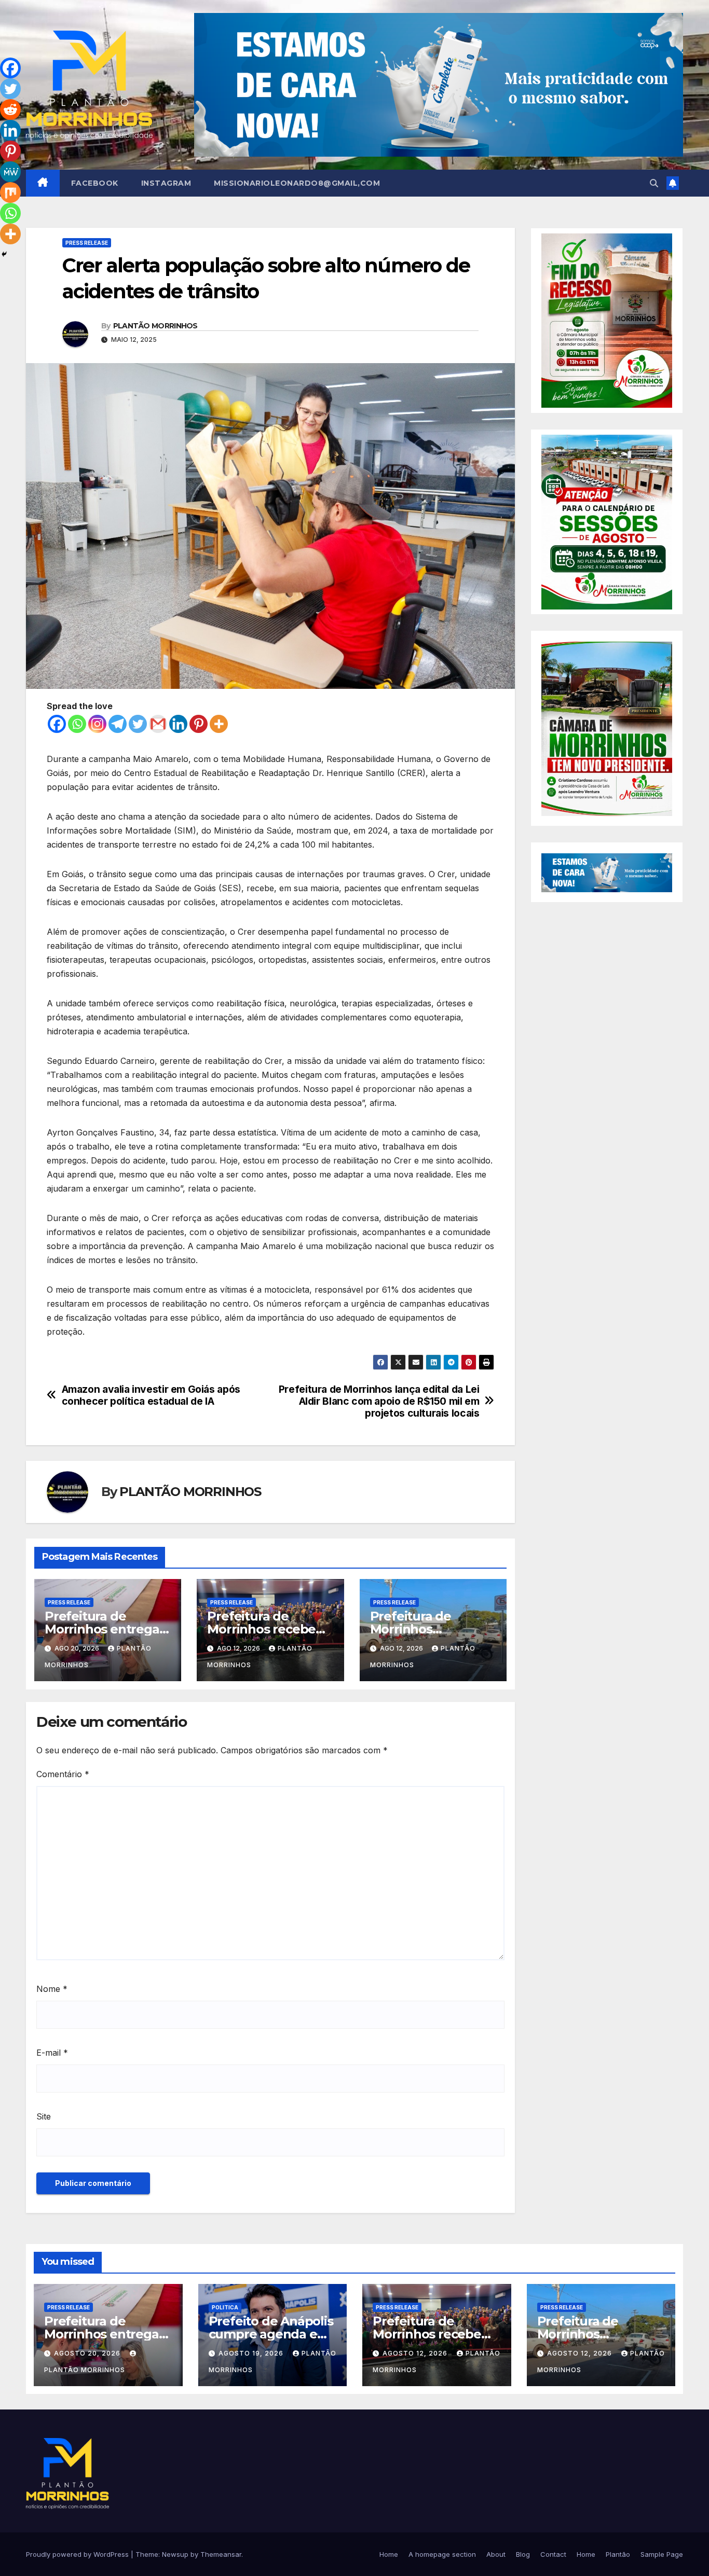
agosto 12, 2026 (416, 2353)
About (496, 2554)
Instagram (166, 183)
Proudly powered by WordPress (78, 2554)
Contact (553, 2554)
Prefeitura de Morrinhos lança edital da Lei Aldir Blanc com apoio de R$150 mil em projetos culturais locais (379, 1401)
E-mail (52, 2053)
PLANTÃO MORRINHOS (155, 326)
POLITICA (225, 2307)
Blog (523, 2554)
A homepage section (442, 2554)
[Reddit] (10, 109)
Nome (52, 1989)
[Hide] (4, 254)
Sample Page (662, 2554)
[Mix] (10, 192)
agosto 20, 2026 (88, 2353)
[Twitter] (138, 724)
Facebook (95, 183)
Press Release (87, 243)
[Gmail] (158, 724)
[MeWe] (10, 172)
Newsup (175, 2554)
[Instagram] (97, 724)
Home (389, 2554)
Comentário (63, 1774)
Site (44, 2116)
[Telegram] (118, 724)
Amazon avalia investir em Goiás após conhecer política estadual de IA (151, 1395)
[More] (219, 724)
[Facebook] (57, 724)
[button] (654, 183)
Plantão (618, 2554)
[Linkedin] (178, 724)
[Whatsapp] (77, 724)
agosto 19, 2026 (252, 2353)
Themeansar (221, 2554)
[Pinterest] (199, 724)
